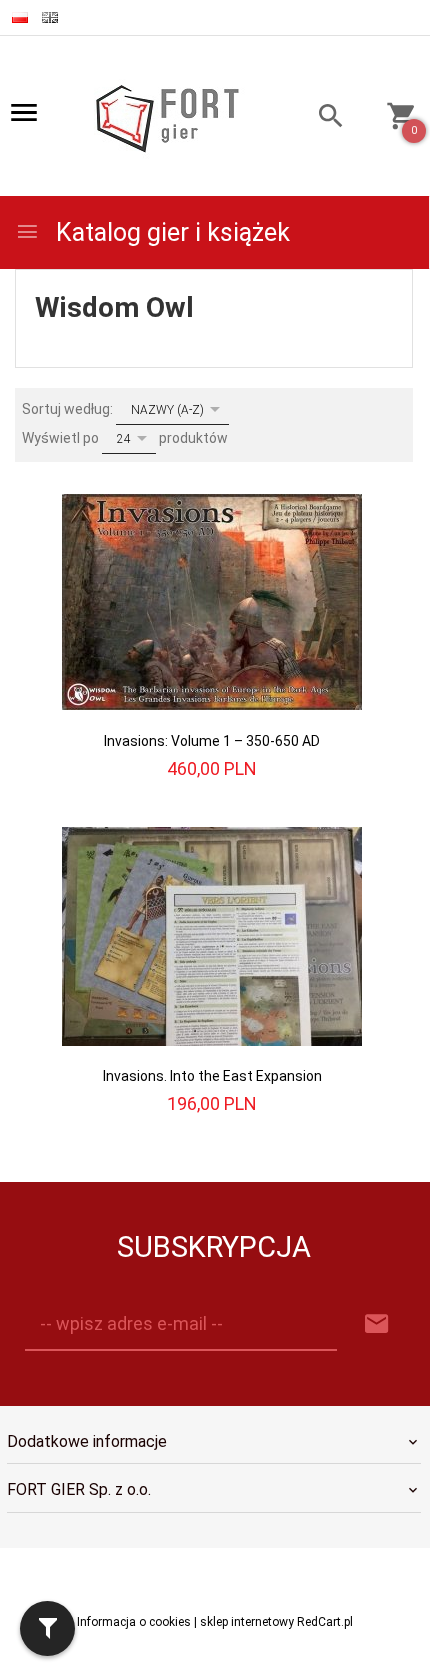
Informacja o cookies (134, 1622)
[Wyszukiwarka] (320, 118)
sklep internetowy (247, 1622)
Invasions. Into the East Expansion (212, 1076)
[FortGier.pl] (167, 117)
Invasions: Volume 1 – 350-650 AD (212, 741)
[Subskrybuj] (377, 1324)
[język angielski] (50, 17)
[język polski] (20, 17)
